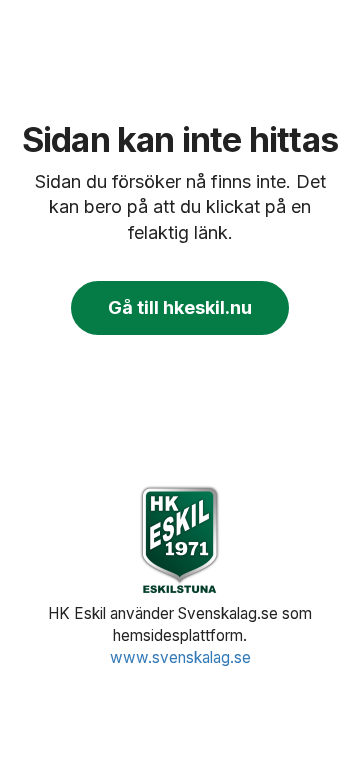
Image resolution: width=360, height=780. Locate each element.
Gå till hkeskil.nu (180, 307)
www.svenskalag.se (180, 657)
